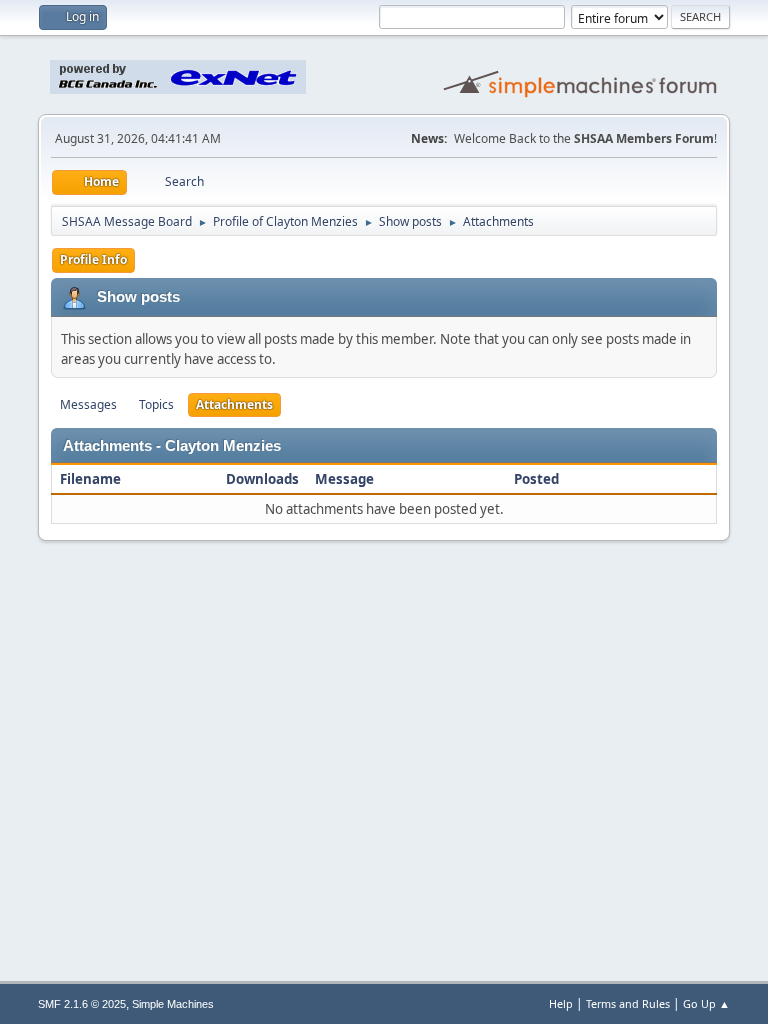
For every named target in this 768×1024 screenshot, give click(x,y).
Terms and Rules (628, 1003)
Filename (92, 479)
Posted (536, 479)
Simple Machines (173, 1004)
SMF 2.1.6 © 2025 (82, 1004)
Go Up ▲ (706, 1003)
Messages (88, 404)
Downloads (262, 479)
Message (344, 479)
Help (561, 1003)
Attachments (234, 404)
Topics (156, 404)
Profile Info (93, 259)
